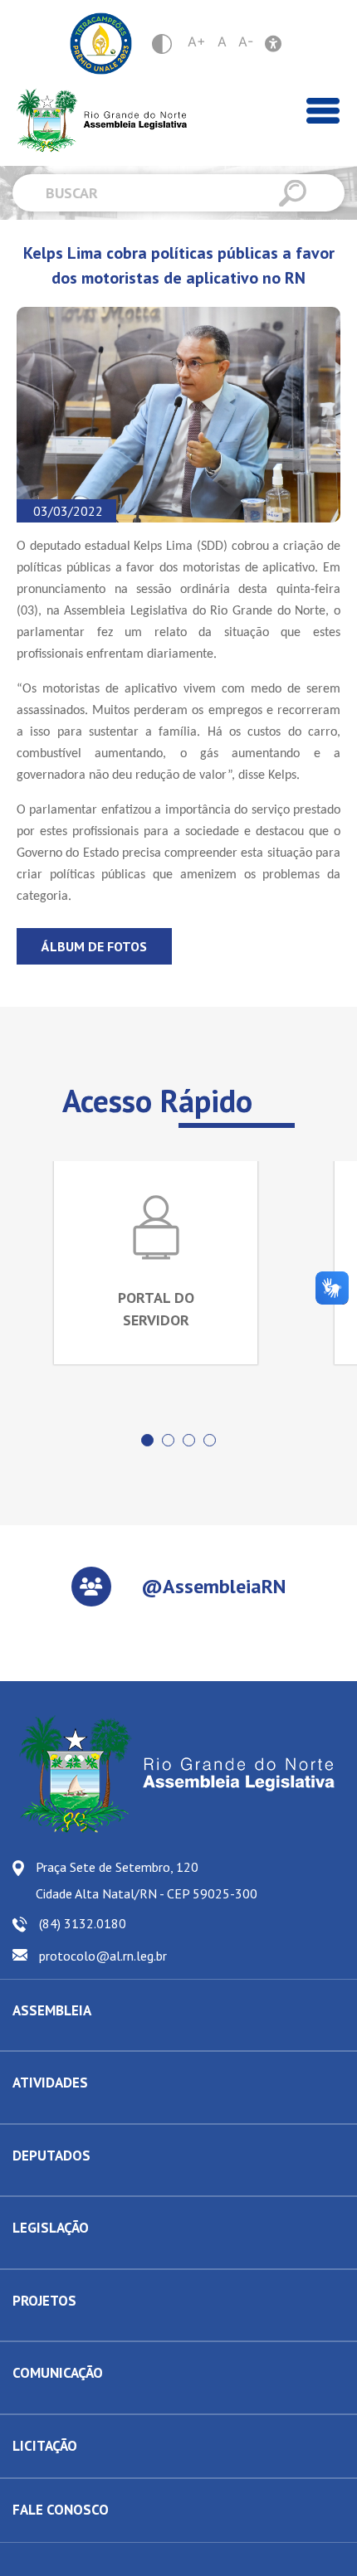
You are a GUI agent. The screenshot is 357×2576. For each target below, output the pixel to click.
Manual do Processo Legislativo (91, 2256)
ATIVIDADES (50, 2083)
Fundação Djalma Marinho (77, 2038)
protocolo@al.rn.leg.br (103, 1956)
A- (246, 41)
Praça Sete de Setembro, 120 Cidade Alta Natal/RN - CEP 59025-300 (147, 1880)
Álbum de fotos (94, 946)
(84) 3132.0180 (83, 1923)
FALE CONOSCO (61, 2510)
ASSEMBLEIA (52, 2010)
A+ (197, 41)
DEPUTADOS (51, 2156)
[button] (147, 1440)
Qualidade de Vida (59, 2328)
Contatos (34, 2183)
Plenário (33, 2111)
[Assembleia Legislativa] (96, 121)
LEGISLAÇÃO (51, 2228)
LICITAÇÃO (45, 2446)
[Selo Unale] (101, 44)
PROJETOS (44, 2301)
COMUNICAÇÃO (58, 2373)
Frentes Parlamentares (69, 2111)
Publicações (42, 2401)
